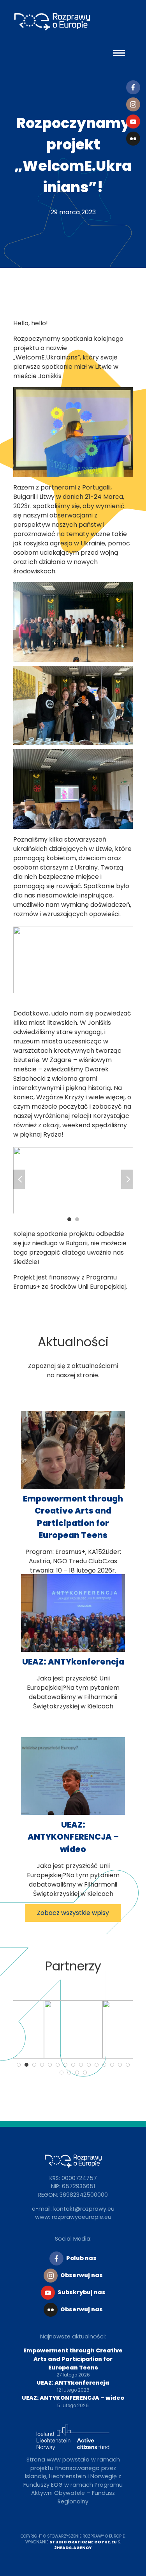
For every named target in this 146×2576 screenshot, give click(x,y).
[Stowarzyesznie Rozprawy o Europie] (56, 23)
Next (127, 1179)
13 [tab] (112, 2065)
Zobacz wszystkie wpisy (73, 1913)
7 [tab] (65, 2065)
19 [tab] (85, 2073)
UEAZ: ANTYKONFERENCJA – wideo (73, 1837)
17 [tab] (69, 2073)
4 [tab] (42, 2065)
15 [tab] (128, 2065)
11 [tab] (97, 2065)
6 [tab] (58, 2065)
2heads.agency (73, 2548)
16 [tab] (62, 2073)
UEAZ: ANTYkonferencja (73, 1662)
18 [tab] (77, 2073)
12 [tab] (104, 2065)
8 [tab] (73, 2065)
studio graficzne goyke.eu (83, 2542)
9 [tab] (81, 2065)
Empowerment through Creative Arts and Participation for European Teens (73, 2359)
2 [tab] (77, 1219)
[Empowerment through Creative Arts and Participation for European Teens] (73, 1487)
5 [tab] (50, 2065)
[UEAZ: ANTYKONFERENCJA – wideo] (73, 1813)
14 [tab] (120, 2065)
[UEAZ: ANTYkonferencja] (73, 1650)
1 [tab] (69, 1219)
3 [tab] (34, 2065)
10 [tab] (89, 2065)
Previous (19, 1179)
